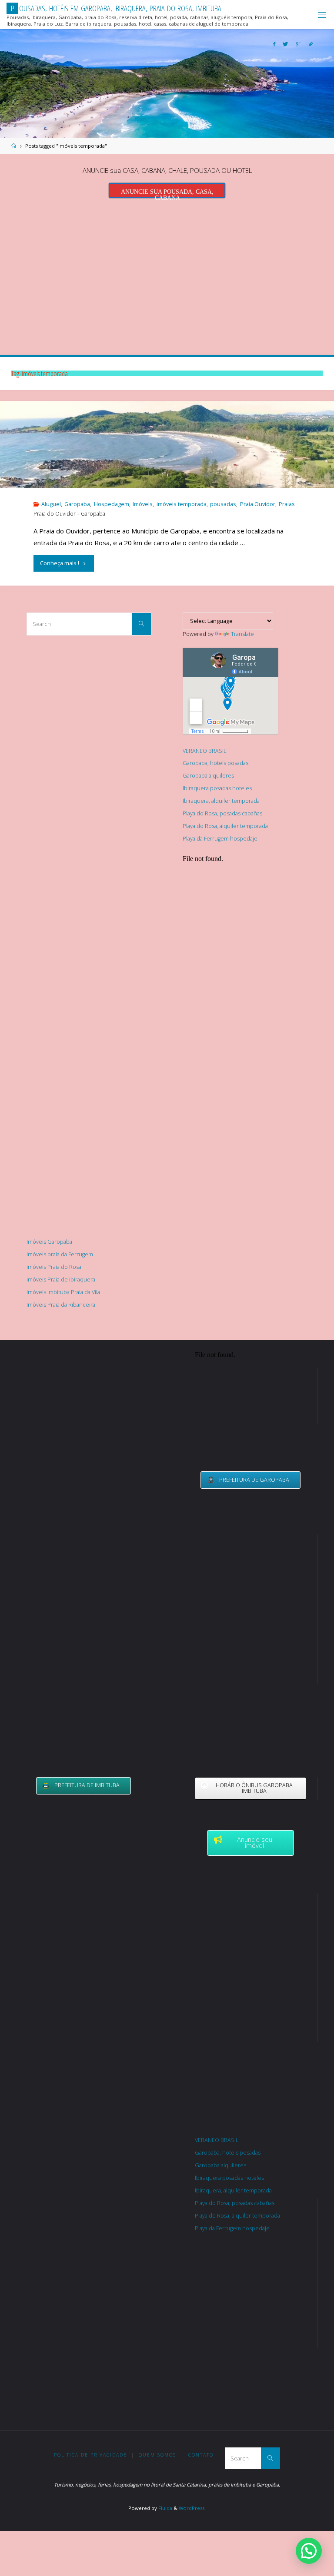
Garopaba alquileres (208, 776)
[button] (309, 2551)
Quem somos (157, 2455)
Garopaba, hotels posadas (215, 763)
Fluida (165, 2508)
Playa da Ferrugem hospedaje (220, 839)
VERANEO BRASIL (204, 751)
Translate (242, 634)
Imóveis (143, 504)
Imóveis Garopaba (49, 1242)
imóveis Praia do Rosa (54, 1267)
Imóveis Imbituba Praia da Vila (63, 1292)
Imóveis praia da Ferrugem (60, 1254)
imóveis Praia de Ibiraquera (61, 1280)
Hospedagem (112, 504)
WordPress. (192, 2508)
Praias (287, 504)
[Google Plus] (298, 44)
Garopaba (77, 504)
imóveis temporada (182, 504)
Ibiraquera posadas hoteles (217, 788)
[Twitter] (286, 44)
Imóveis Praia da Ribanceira (61, 1305)
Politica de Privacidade (90, 2455)
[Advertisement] (167, 274)
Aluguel (51, 504)
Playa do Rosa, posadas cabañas (222, 813)
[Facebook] (274, 44)
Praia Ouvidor (258, 504)
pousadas (223, 504)
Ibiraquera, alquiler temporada (221, 801)
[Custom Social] (311, 44)
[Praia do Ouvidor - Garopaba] (167, 484)
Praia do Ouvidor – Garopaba (69, 514)
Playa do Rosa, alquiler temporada (225, 826)
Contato (201, 2455)
